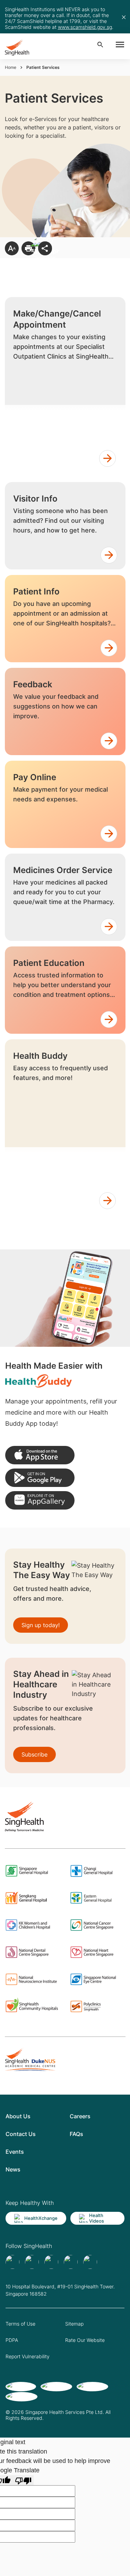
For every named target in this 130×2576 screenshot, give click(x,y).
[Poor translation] (23, 2480)
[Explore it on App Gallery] (40, 1500)
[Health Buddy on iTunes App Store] (40, 1455)
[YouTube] (90, 2262)
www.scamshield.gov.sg (85, 27)
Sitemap (74, 2324)
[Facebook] (12, 2262)
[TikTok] (32, 2262)
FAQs (76, 2134)
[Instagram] (71, 2262)
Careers (80, 2116)
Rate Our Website (85, 2340)
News (13, 2169)
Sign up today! (41, 1625)
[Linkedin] (51, 2262)
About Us (18, 2116)
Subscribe (34, 1754)
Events (15, 2152)
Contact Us (21, 2134)
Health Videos (97, 2218)
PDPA (12, 2340)
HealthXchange (41, 2218)
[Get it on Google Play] (40, 1478)
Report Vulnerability (28, 2356)
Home (11, 67)
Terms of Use (20, 2324)
